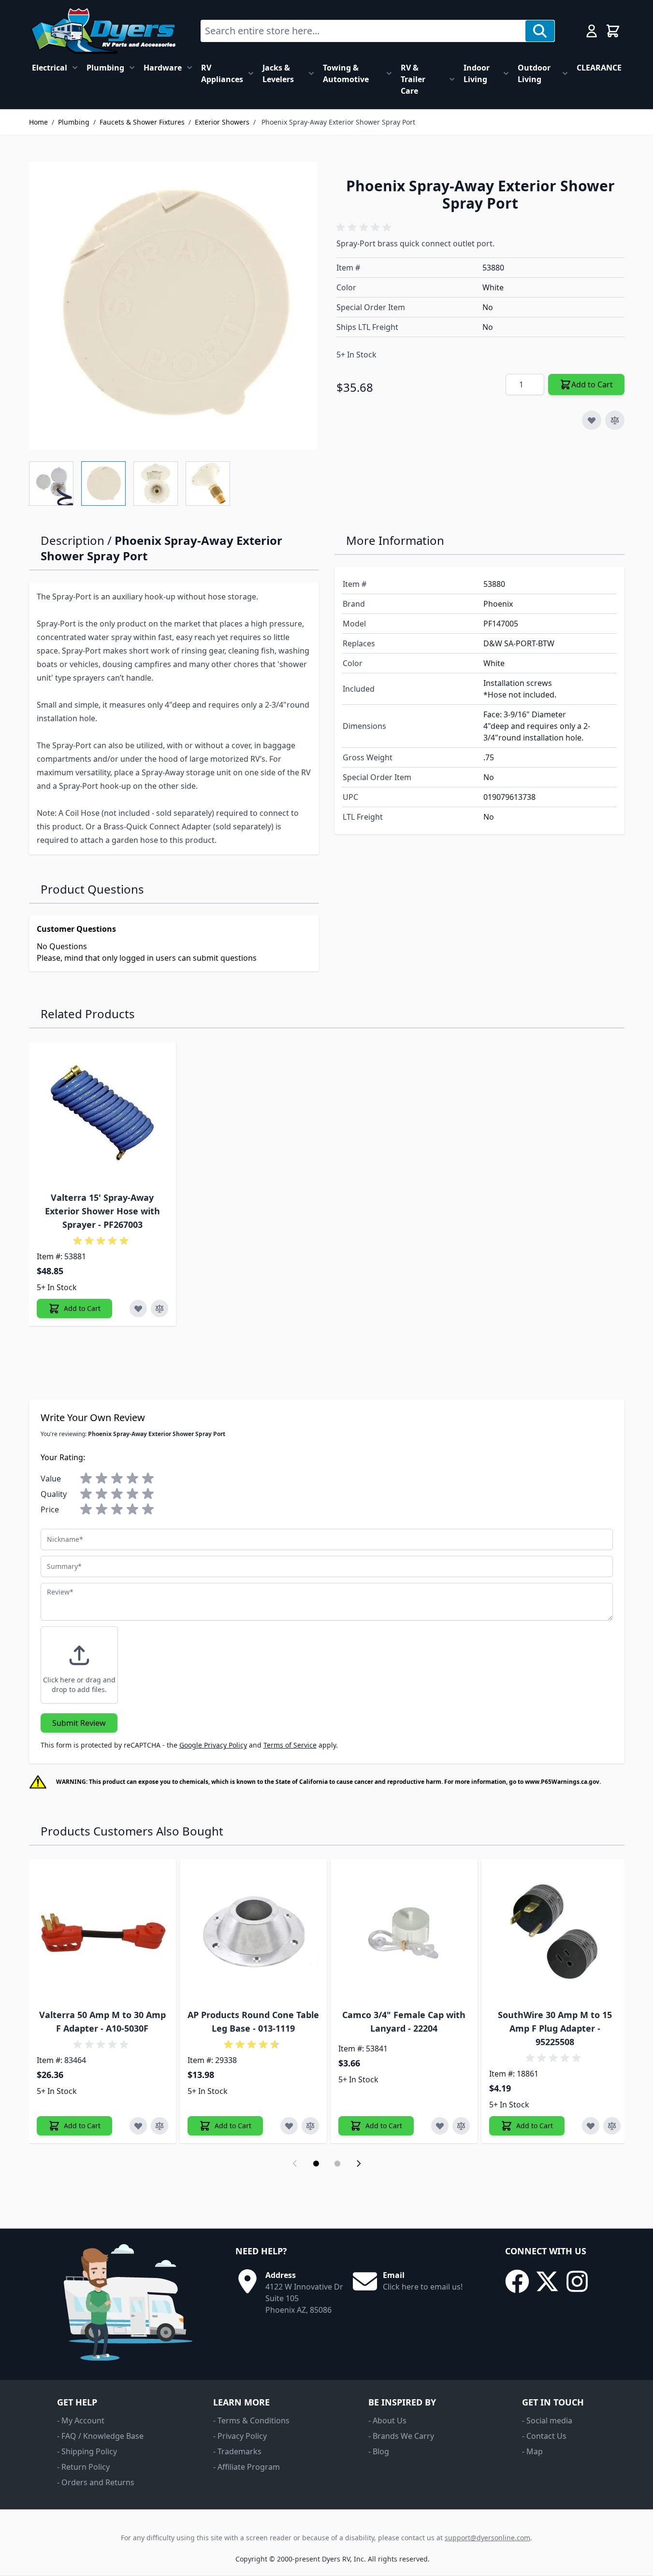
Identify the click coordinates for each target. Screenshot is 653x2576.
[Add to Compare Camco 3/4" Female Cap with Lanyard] (461, 2126)
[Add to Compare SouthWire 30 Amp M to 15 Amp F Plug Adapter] (612, 2126)
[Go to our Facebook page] (517, 2281)
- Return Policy (83, 2467)
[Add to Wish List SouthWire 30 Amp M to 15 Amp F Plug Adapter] (591, 2126)
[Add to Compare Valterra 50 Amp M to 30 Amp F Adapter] (160, 2126)
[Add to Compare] (615, 420)
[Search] (540, 31)
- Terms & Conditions (251, 2420)
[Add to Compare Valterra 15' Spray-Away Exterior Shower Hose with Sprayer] (160, 1309)
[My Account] (592, 31)
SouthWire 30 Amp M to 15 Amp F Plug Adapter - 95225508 (555, 2028)
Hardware (163, 68)
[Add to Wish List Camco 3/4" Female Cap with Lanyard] (440, 2126)
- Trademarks (237, 2451)
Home (38, 122)
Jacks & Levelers (278, 73)
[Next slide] (359, 2163)
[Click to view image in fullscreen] (173, 306)
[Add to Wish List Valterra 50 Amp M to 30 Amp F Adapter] (138, 2126)
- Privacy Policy (240, 2436)
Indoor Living (477, 73)
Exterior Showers (222, 122)
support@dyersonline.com (487, 2538)
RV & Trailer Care (413, 79)
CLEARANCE (599, 68)
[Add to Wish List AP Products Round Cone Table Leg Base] (289, 2126)
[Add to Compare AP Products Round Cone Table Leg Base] (310, 2126)
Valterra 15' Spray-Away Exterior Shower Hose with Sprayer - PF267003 (102, 1211)
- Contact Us (544, 2436)
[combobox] (363, 31)
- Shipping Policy (87, 2451)
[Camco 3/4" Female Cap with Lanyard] (404, 1933)
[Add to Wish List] (592, 420)
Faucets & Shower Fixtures (142, 122)
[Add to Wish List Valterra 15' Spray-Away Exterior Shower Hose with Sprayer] (138, 1309)
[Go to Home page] (103, 31)
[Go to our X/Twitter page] (547, 2281)
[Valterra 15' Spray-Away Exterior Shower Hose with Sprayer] (102, 1115)
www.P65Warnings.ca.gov (562, 1782)
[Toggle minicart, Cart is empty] (613, 31)
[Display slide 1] (316, 2163)
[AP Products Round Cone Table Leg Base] (253, 1933)
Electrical (50, 68)
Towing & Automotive (346, 73)
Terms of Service (290, 1745)
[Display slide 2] (337, 2163)
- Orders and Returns (96, 2482)
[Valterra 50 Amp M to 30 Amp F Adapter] (102, 1933)
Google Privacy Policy (213, 1745)
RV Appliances (222, 73)
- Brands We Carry (401, 2436)
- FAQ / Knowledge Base (100, 2436)
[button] (365, 228)
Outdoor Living (534, 73)
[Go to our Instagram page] (577, 2281)
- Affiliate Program (247, 2467)
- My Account (81, 2420)
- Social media (547, 2420)
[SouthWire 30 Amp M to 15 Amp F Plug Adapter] (555, 1933)
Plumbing (105, 68)
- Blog (379, 2451)
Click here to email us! (423, 2287)
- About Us (387, 2420)
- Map (532, 2451)
